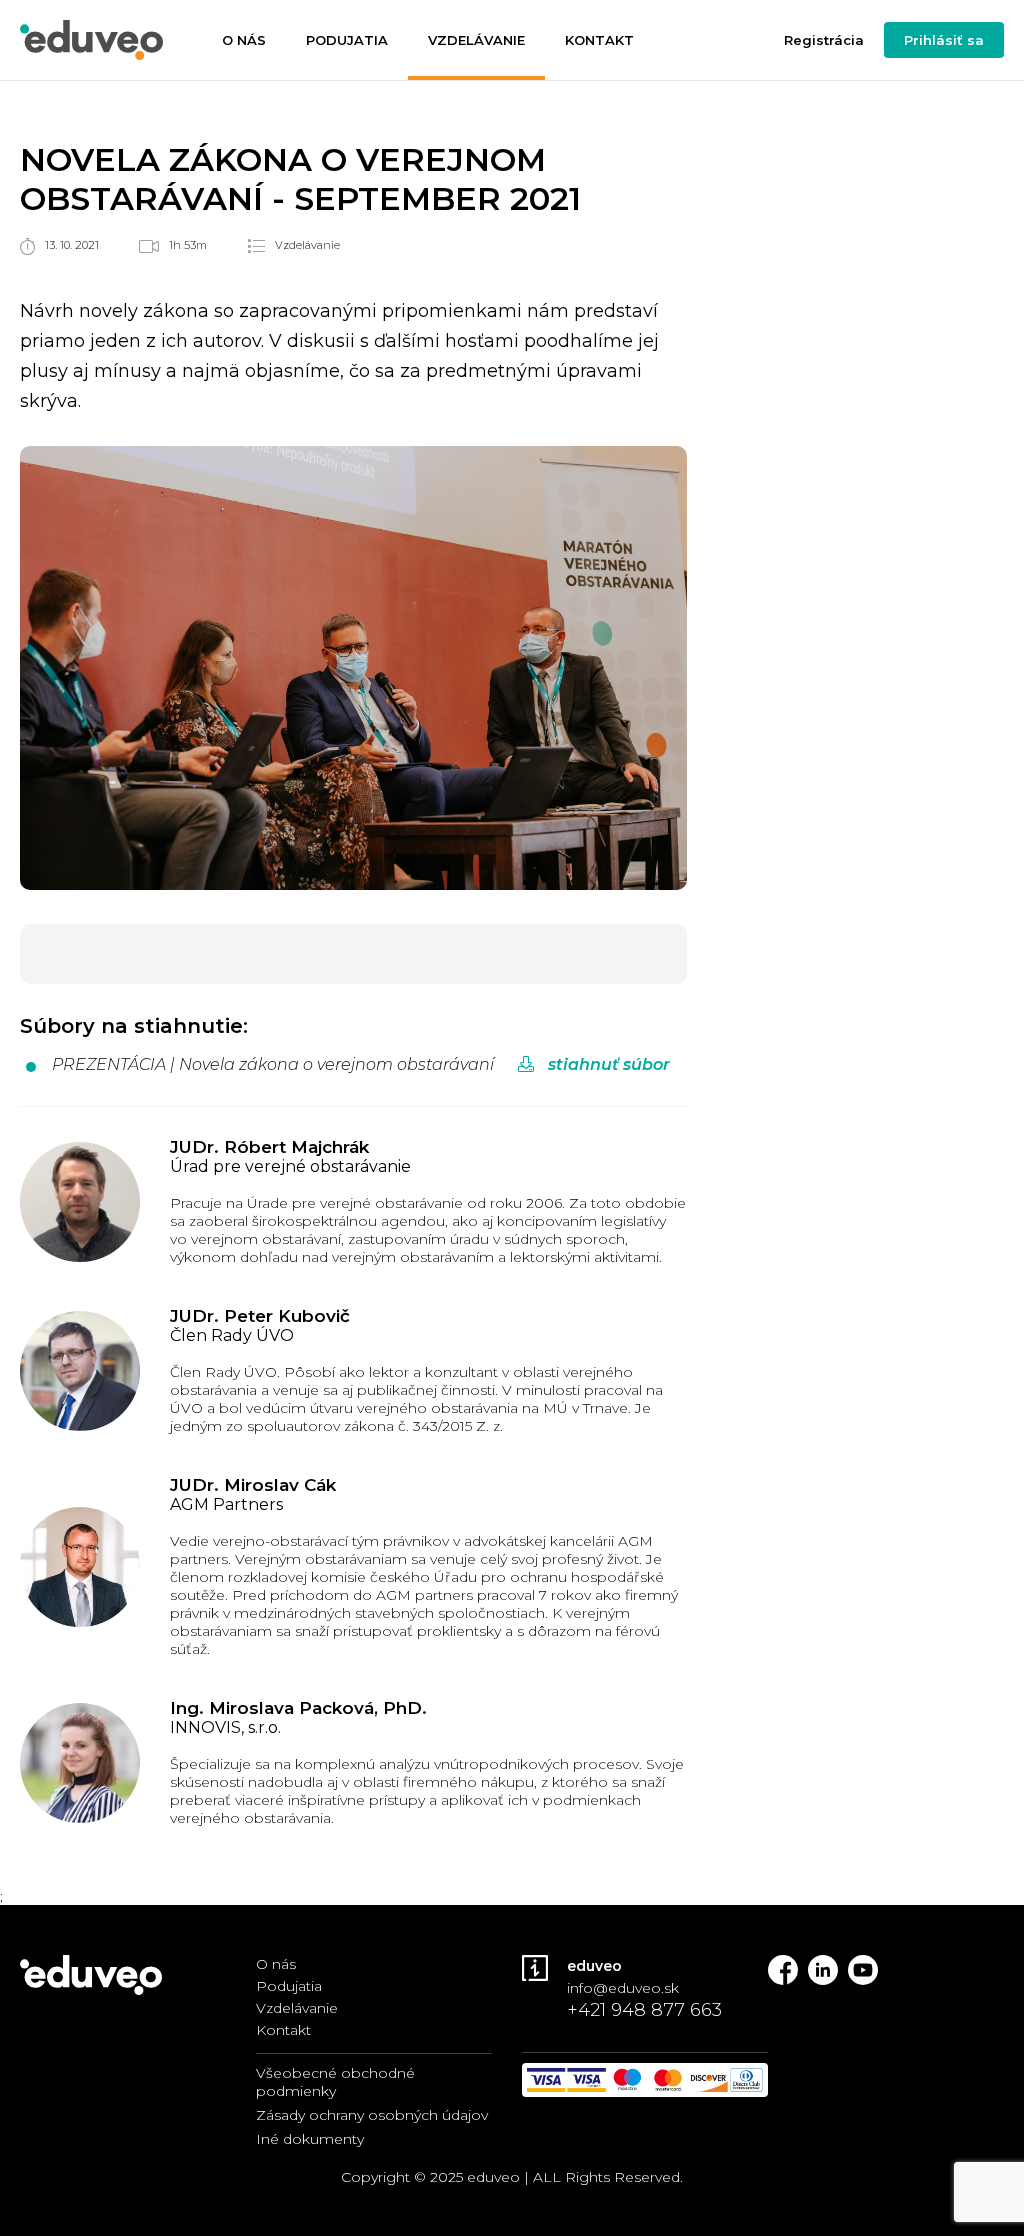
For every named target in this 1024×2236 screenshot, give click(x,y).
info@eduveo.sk (623, 1988)
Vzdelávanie (476, 40)
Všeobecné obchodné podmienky (335, 2082)
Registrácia (824, 40)
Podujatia (347, 40)
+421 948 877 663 (644, 2010)
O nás (244, 40)
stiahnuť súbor (607, 1064)
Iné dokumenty (310, 2139)
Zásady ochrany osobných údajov (372, 2115)
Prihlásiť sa (944, 40)
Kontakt (599, 40)
